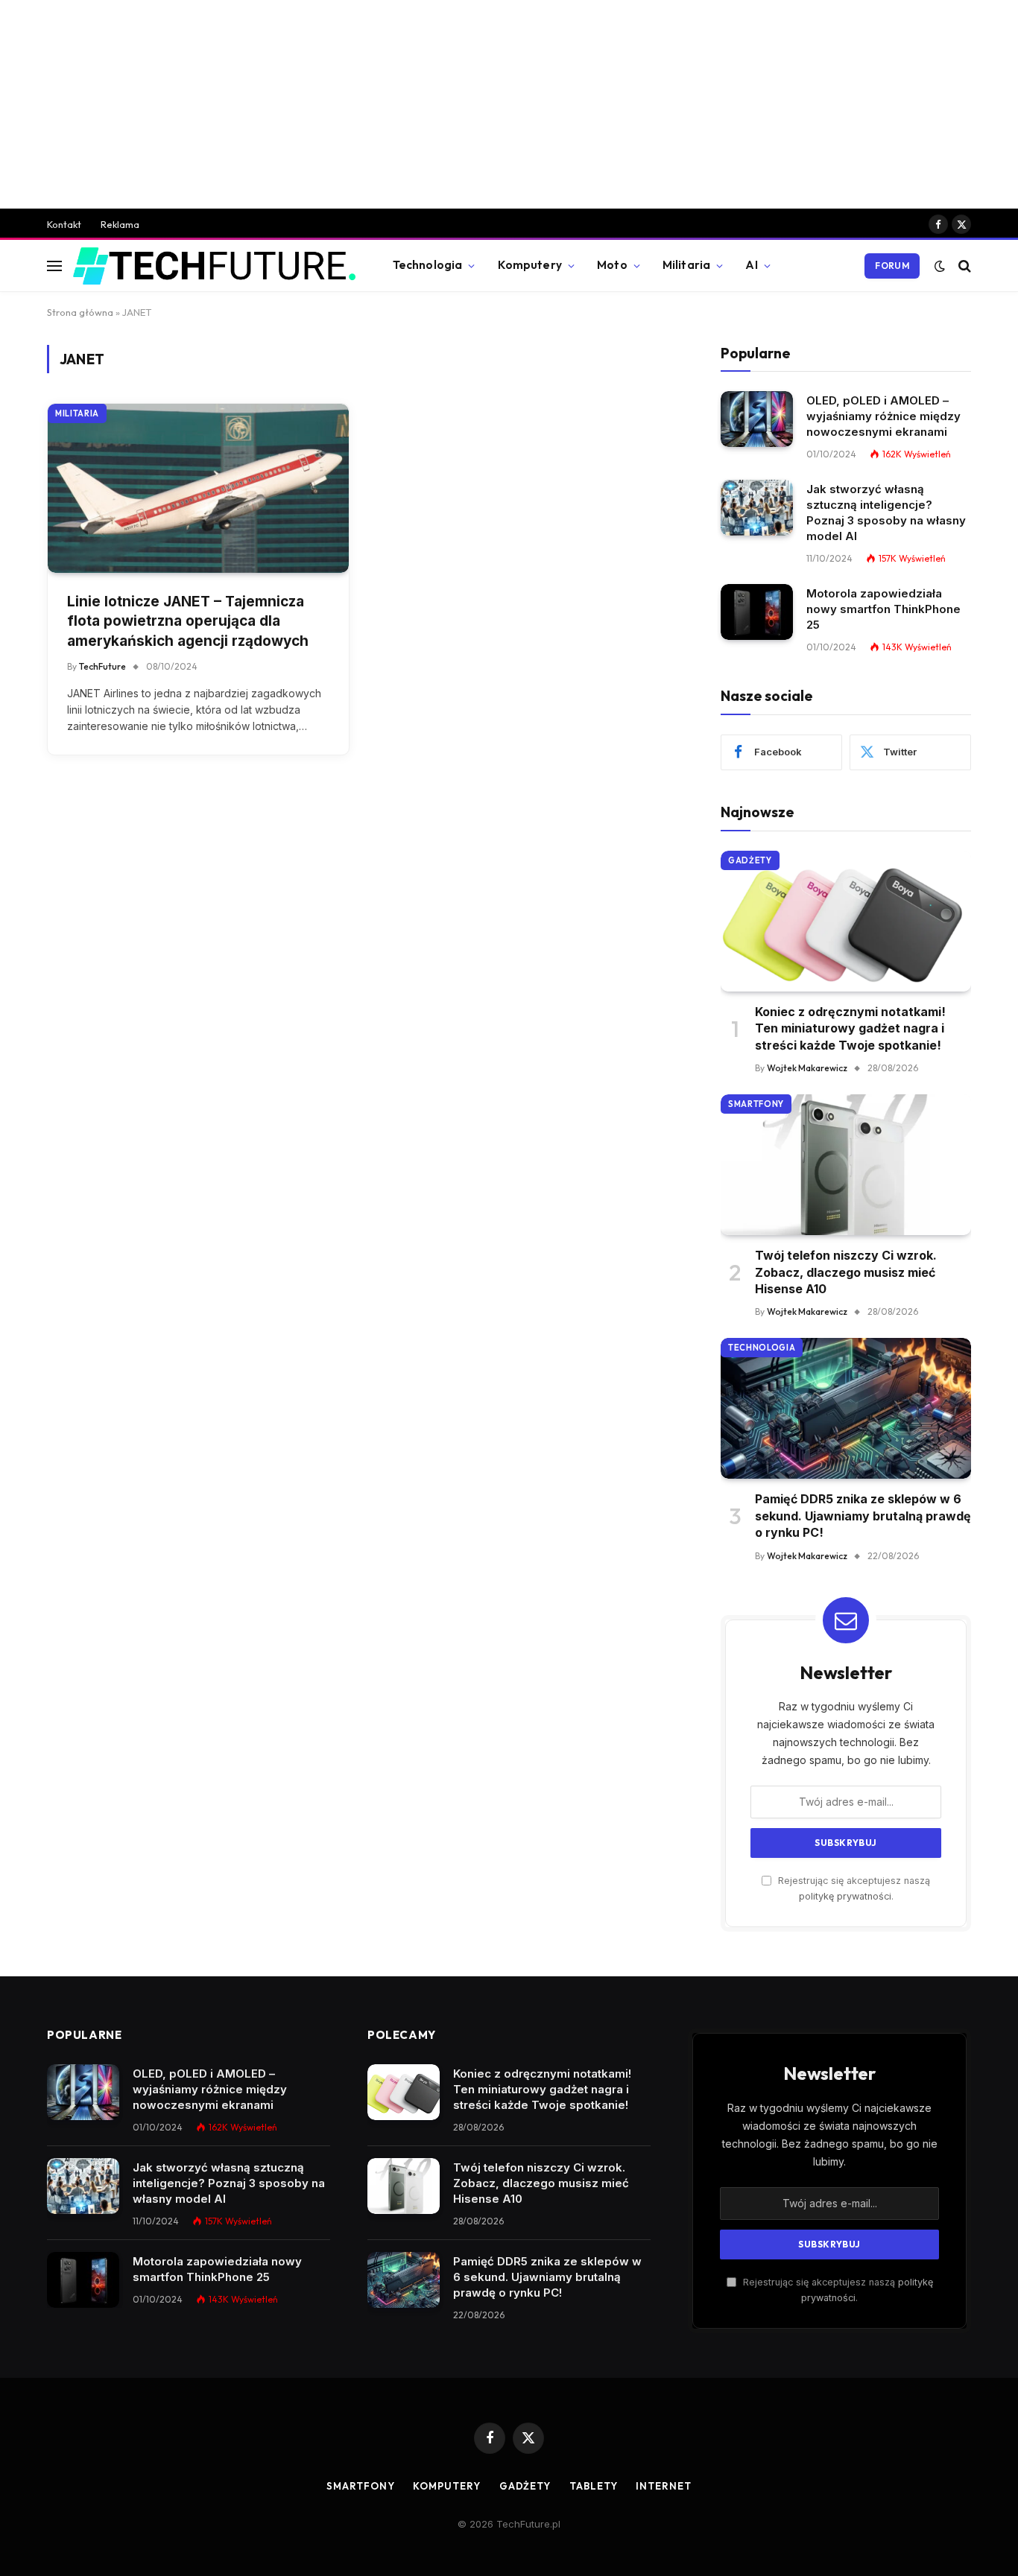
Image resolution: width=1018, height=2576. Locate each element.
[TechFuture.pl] (214, 266)
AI (751, 265)
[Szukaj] (963, 266)
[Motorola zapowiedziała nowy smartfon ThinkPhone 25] (757, 612)
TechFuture (102, 666)
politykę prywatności (845, 1896)
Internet (663, 2486)
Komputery (530, 265)
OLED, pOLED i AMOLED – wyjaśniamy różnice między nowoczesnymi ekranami (883, 416)
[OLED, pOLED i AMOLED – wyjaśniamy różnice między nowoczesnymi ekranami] (757, 419)
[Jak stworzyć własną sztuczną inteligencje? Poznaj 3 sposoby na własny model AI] (757, 508)
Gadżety (750, 860)
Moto (612, 265)
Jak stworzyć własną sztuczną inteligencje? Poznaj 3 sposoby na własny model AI (886, 513)
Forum (892, 266)
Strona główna (80, 312)
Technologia (428, 265)
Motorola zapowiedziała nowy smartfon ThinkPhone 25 (883, 609)
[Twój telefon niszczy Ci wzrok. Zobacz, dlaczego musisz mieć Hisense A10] (846, 1165)
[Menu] (54, 266)
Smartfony (756, 1104)
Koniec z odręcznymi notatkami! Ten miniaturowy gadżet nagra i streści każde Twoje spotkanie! (850, 1028)
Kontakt (64, 224)
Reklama (120, 224)
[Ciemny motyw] (940, 266)
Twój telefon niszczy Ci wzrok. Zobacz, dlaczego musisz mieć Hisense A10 (846, 1272)
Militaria (686, 265)
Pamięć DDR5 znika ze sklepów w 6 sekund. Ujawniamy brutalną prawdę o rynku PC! (863, 1516)
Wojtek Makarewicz (807, 1068)
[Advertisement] (509, 104)
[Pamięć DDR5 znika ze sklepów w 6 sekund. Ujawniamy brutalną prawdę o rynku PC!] (846, 1408)
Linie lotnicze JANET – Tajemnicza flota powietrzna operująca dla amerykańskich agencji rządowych (188, 621)
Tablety (593, 2486)
